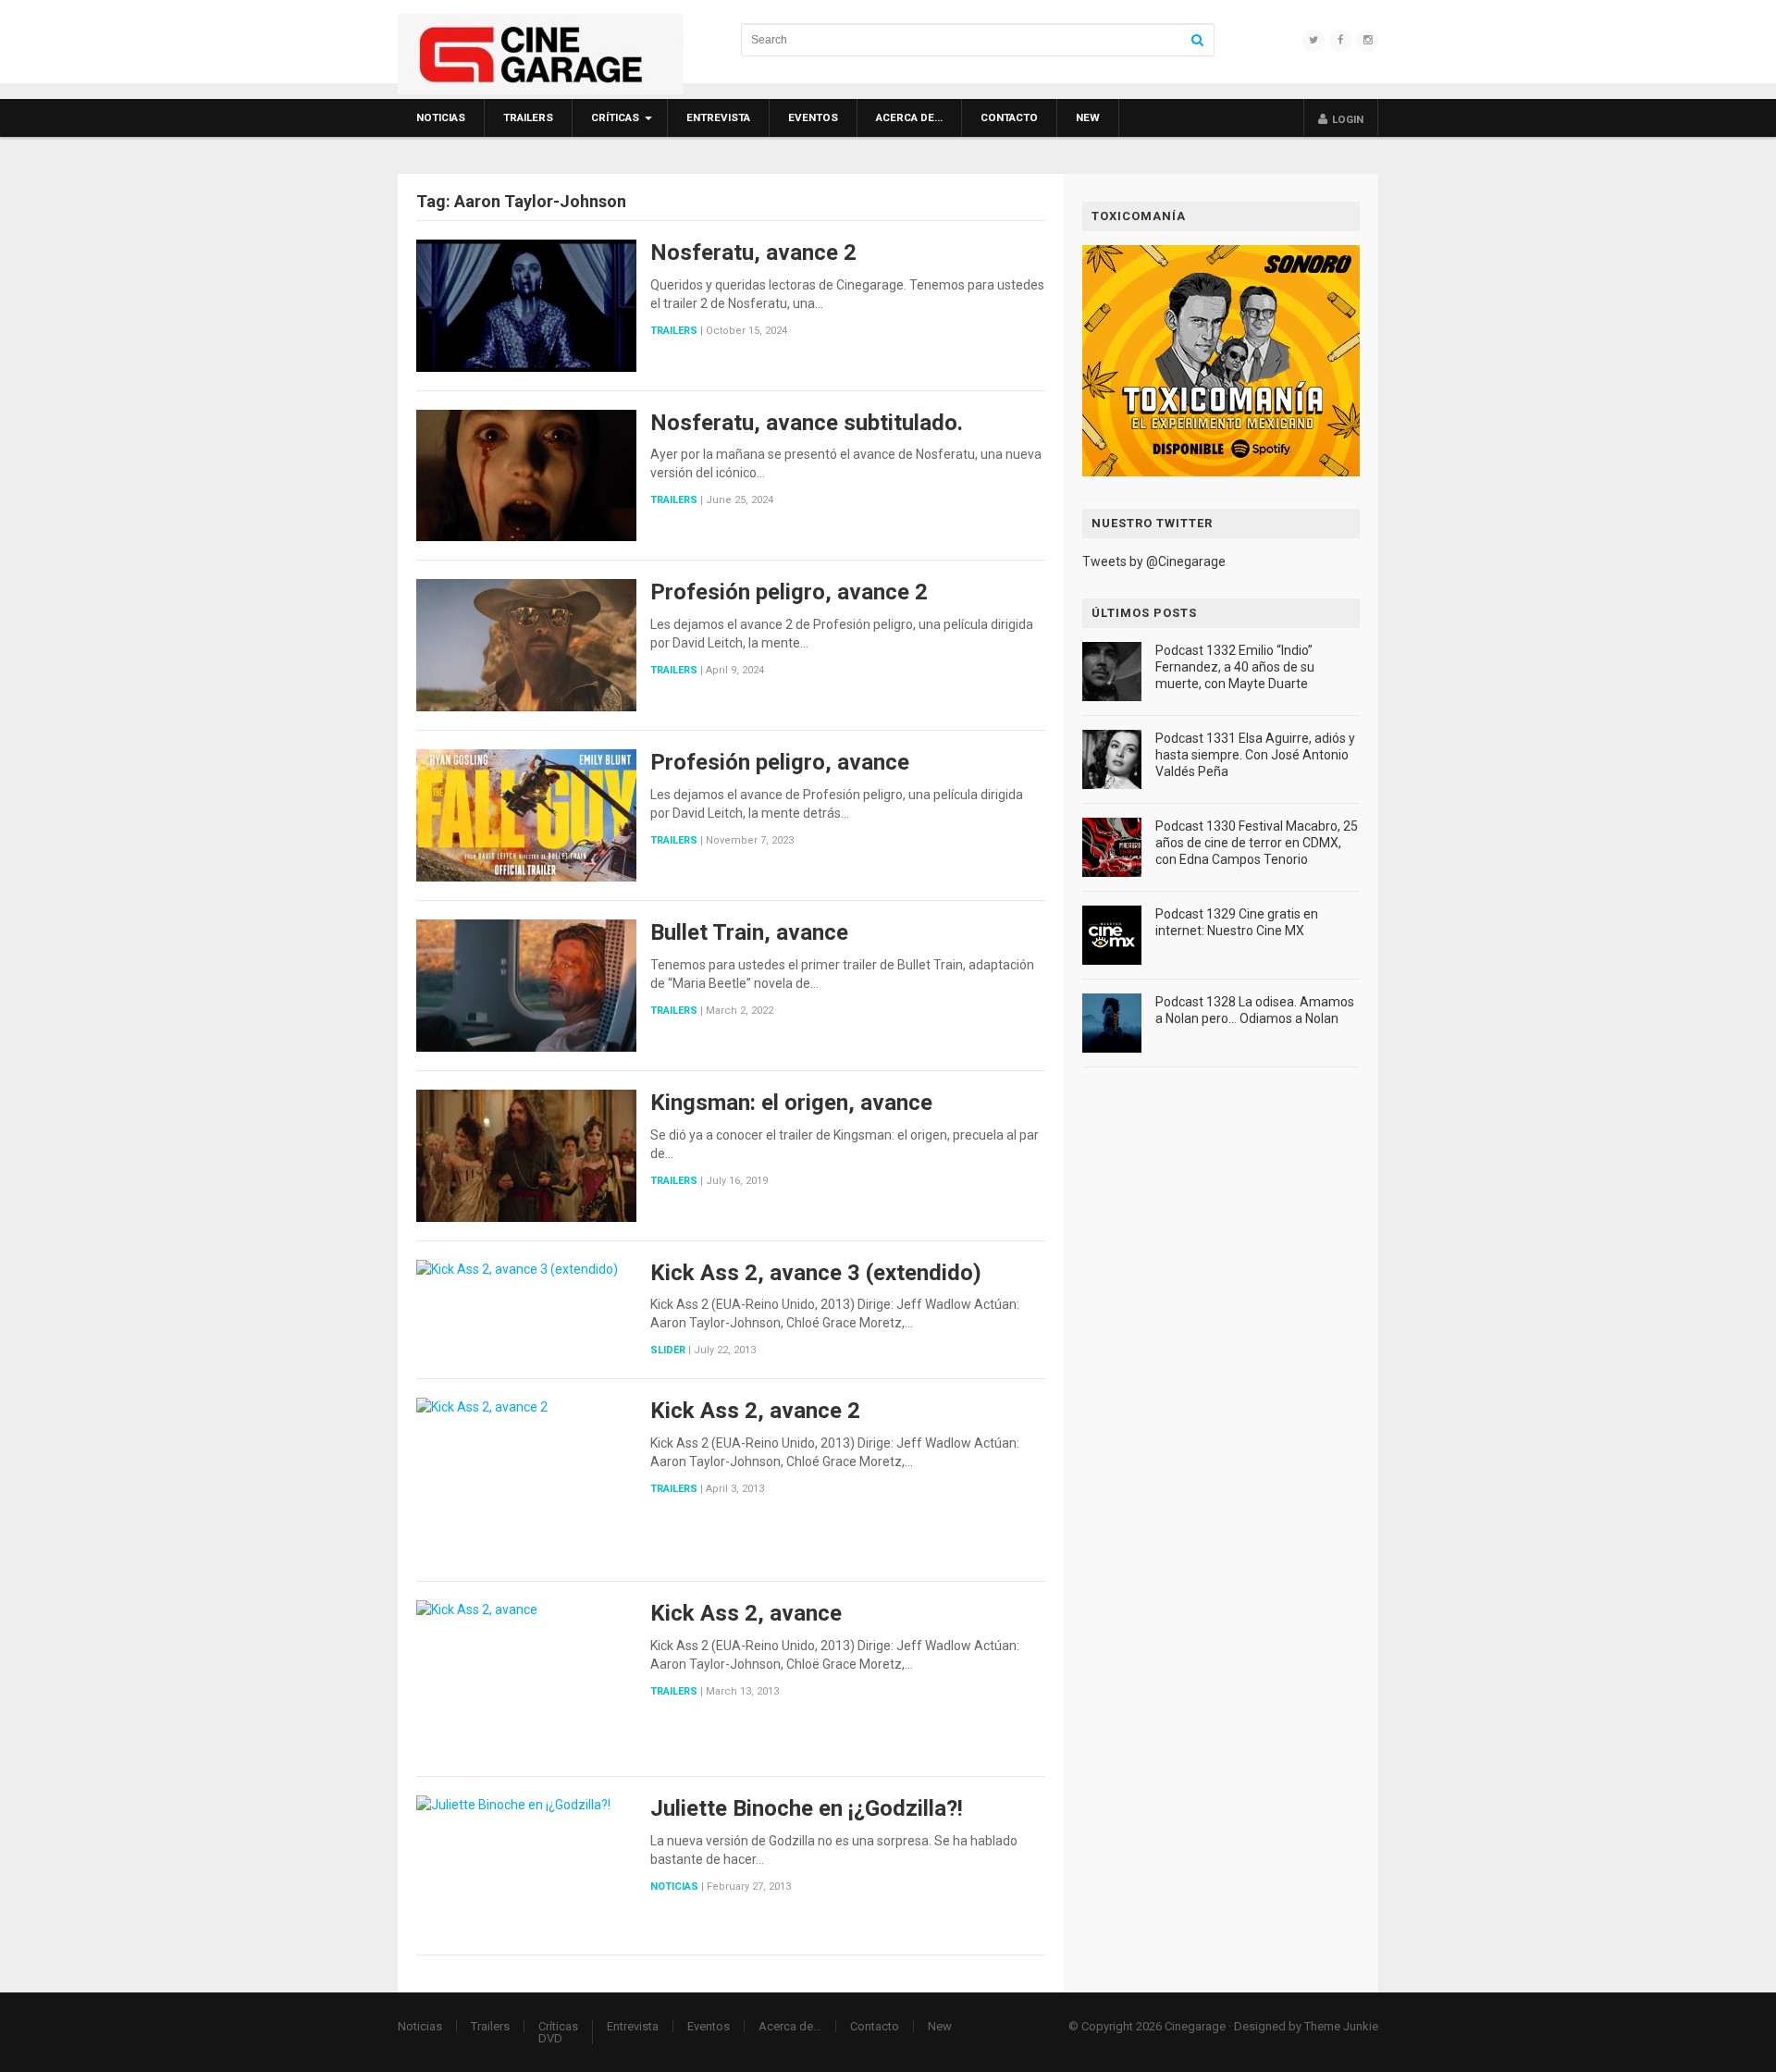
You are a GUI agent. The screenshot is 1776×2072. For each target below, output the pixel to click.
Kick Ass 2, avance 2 (755, 1411)
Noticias (441, 117)
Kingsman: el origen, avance (791, 1103)
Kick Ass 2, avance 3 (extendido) (816, 1273)
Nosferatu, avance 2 (753, 253)
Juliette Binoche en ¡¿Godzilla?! (807, 1808)
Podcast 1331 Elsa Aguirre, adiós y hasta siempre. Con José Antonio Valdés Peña (1255, 755)
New (1088, 117)
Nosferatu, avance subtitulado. (807, 423)
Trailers (528, 117)
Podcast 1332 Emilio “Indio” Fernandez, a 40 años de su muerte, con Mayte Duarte (1235, 667)
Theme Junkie (1341, 2026)
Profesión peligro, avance (780, 762)
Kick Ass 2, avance (746, 1613)
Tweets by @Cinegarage (1154, 561)
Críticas (615, 117)
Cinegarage (1195, 2026)
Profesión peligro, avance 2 (789, 592)
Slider (668, 1350)
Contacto (1009, 117)
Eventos (813, 117)
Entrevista (718, 117)
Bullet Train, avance (749, 932)
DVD (550, 2038)
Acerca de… (909, 117)
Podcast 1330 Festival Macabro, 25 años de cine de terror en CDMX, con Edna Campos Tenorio (1257, 843)
